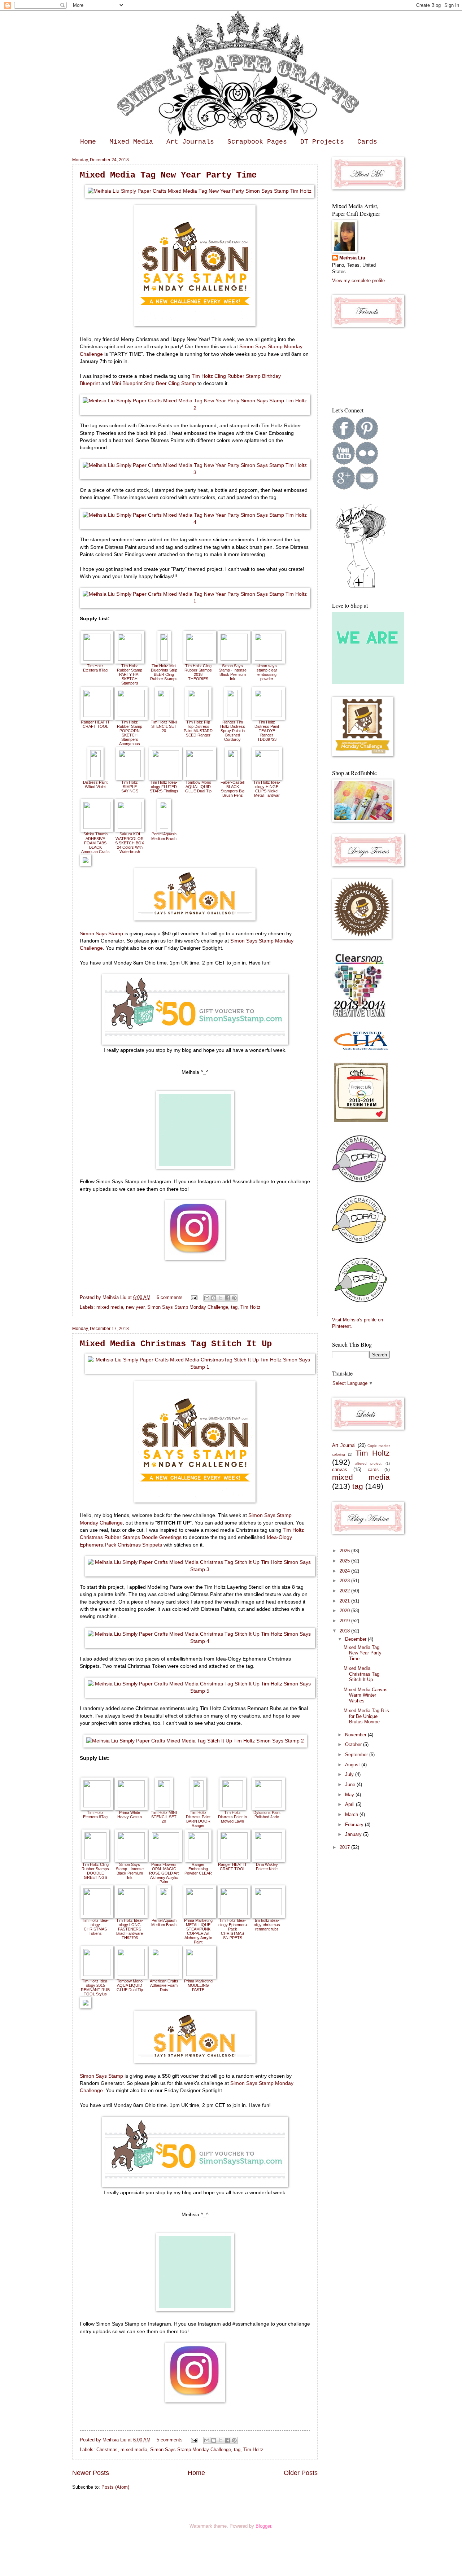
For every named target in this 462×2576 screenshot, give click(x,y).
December (356, 1639)
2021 (345, 1601)
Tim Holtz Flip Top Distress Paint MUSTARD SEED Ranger (198, 729)
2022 (345, 1591)
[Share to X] (221, 1298)
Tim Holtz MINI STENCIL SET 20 (164, 726)
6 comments (170, 1297)
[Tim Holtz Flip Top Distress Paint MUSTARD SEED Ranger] (198, 715)
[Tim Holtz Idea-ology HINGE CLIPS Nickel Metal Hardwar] (267, 776)
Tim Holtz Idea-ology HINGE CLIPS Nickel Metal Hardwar (267, 789)
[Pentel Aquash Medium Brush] (164, 827)
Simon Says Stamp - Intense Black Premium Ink (233, 672)
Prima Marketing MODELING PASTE (198, 1985)
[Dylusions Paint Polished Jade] (268, 1806)
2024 (345, 1571)
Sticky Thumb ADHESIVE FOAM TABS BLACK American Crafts (95, 843)
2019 (345, 1621)
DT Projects (322, 142)
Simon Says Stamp (101, 934)
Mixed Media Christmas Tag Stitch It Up (176, 1344)
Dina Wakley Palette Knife (267, 1867)
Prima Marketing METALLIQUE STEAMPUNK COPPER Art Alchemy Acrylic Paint (198, 1931)
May (350, 1795)
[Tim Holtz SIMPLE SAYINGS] (130, 776)
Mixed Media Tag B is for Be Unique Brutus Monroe (366, 1716)
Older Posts (301, 2473)
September (357, 1755)
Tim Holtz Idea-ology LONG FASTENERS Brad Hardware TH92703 (130, 1929)
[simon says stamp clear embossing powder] (268, 659)
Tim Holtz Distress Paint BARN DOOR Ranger (198, 1819)
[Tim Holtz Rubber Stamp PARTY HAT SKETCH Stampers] (130, 659)
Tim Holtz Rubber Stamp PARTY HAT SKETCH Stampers (130, 674)
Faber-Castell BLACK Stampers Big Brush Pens (232, 789)
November (356, 1735)
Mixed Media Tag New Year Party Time (168, 175)
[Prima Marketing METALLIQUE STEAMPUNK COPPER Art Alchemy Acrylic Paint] (200, 1914)
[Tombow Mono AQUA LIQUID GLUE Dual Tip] (200, 776)
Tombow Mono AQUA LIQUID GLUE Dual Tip (198, 787)
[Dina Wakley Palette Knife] (268, 1858)
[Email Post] (194, 1297)
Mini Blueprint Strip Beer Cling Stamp (154, 383)
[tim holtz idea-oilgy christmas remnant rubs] (268, 1914)
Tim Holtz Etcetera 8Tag (95, 668)
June (351, 1785)
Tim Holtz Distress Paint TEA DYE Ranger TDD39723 (267, 731)
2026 (345, 1551)
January (354, 1834)
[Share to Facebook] (227, 1298)
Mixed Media (131, 142)
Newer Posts (91, 2473)
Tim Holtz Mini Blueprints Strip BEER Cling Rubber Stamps (164, 672)
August (353, 1765)
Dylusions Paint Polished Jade (267, 1815)
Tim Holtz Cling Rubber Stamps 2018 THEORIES (198, 672)
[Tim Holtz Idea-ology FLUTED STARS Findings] (165, 776)
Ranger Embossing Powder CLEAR (198, 1869)
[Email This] (207, 1298)
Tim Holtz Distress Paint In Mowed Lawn (232, 1817)
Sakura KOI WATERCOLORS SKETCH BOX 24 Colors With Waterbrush (130, 843)
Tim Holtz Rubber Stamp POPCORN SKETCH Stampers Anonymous (130, 733)
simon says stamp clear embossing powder (267, 672)
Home (88, 142)
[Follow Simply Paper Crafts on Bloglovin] (361, 587)
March (352, 1814)
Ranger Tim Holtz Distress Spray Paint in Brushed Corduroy (233, 731)
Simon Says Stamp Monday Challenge (188, 1307)
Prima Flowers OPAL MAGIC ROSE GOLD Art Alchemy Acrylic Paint (164, 1873)
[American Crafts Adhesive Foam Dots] (165, 1974)
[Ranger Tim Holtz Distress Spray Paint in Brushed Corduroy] (232, 715)
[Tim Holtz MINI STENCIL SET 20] (164, 715)
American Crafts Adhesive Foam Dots (164, 1985)
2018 (345, 1631)
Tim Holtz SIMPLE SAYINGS (130, 787)
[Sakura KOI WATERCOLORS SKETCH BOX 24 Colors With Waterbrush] (130, 827)
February (355, 1825)
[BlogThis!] (214, 1298)
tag (234, 1307)
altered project (369, 1463)
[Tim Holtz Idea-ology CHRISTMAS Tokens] (97, 1914)
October (354, 1744)
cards (373, 1470)
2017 (345, 1847)
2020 (345, 1611)
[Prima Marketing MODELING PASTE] (200, 1974)
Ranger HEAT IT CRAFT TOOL (95, 724)
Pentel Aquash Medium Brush (164, 836)
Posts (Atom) (115, 2487)
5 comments (170, 2440)
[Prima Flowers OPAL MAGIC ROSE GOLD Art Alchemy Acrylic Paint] (165, 1858)
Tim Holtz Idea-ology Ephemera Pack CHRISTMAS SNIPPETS (233, 1929)
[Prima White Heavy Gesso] (131, 1806)
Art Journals (190, 142)
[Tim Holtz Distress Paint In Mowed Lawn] (233, 1806)
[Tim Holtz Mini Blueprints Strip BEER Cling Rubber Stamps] (164, 659)
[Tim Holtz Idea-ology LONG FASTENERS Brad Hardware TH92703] (131, 1914)
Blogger (263, 2526)
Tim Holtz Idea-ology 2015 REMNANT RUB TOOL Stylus (95, 1987)
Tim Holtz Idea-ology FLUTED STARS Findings (164, 787)
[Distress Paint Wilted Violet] (95, 776)
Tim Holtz (250, 1307)
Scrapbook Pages (257, 142)
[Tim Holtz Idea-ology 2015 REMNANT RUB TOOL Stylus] (97, 1974)
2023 (345, 1581)
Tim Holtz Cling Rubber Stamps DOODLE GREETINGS (95, 1871)
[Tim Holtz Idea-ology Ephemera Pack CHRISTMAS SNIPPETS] (234, 1914)
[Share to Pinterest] (234, 1298)
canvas (340, 1469)
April (350, 1804)
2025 (345, 1561)
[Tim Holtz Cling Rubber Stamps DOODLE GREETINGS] (95, 1858)
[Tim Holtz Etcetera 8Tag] (97, 659)
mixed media (110, 1307)
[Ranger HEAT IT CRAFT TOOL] (97, 715)
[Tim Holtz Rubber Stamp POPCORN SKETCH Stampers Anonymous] (131, 715)
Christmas (107, 2450)
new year (135, 1307)
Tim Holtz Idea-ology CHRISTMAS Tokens (95, 1927)
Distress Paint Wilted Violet (95, 784)
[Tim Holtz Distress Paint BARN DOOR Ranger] (198, 1806)
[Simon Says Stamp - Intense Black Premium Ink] (234, 659)
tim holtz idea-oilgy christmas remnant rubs (267, 1925)
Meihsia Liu (115, 1297)
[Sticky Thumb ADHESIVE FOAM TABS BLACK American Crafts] (97, 827)
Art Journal (344, 1445)
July (350, 1774)
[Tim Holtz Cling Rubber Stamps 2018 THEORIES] (200, 659)
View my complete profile (358, 281)
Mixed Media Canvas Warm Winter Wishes (366, 1695)
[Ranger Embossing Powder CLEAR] (198, 1858)
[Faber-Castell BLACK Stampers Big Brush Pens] (233, 776)
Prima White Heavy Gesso (130, 1815)
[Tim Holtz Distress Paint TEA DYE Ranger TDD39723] (268, 715)
